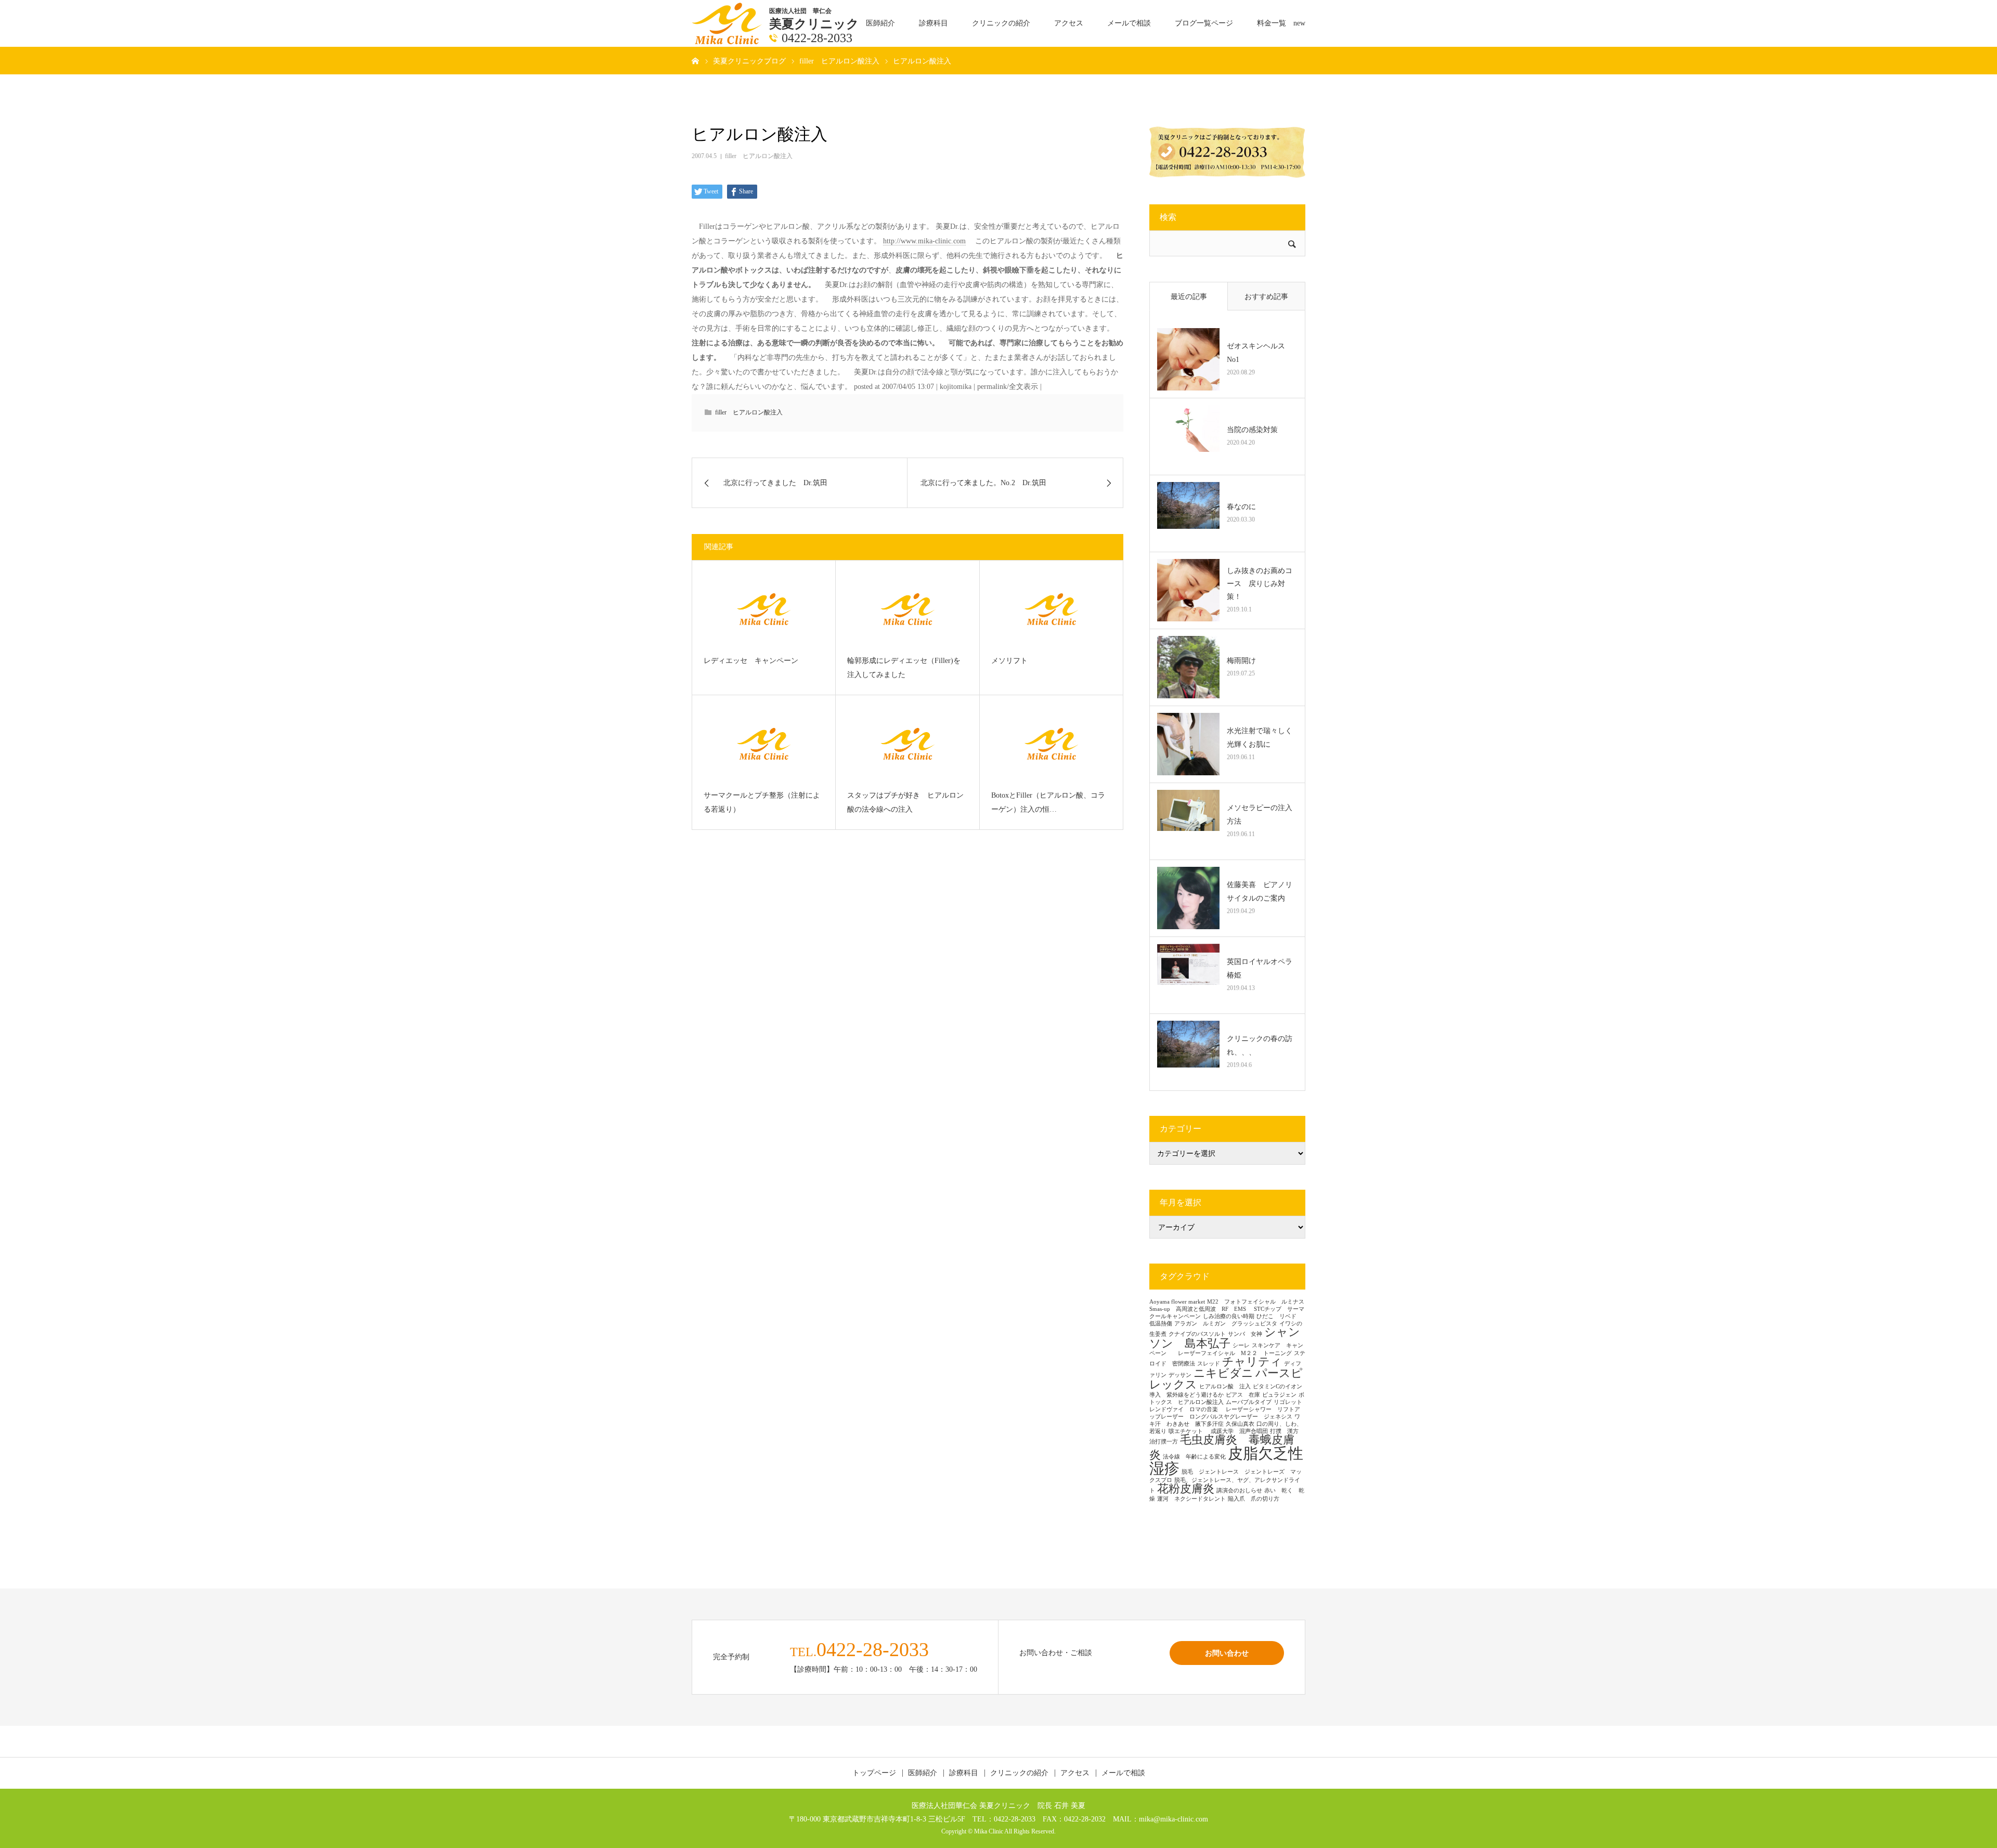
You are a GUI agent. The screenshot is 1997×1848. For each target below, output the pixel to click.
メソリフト (1009, 661)
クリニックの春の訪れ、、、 (1260, 1045)
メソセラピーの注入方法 (1260, 814)
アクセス (1069, 23)
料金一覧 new (1281, 23)
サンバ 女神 (1245, 1334)
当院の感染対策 (1252, 430)
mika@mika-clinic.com (1173, 1819)
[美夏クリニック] (728, 23)
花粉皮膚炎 (1186, 1489)
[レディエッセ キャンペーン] (764, 609)
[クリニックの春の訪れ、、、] (1188, 1052)
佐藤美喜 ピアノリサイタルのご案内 (1260, 891)
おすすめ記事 (1266, 297)
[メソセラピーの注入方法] (1188, 821)
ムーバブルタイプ (1249, 1402)
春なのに (1241, 507)
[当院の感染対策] (1188, 436)
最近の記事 (1189, 297)
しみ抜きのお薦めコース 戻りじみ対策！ (1260, 584)
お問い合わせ (1227, 1653)
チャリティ (1252, 1362)
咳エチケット (1189, 1431)
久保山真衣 (1240, 1424)
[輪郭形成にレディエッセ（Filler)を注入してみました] (907, 609)
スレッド (1209, 1364)
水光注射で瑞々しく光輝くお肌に (1260, 737)
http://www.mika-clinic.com (924, 241)
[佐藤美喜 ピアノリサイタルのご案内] (1188, 898)
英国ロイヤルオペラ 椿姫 (1262, 968)
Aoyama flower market (1177, 1302)
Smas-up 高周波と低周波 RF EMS (1201, 1309)
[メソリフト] (1051, 609)
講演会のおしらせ (1239, 1491)
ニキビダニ (1223, 1373)
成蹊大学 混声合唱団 (1239, 1431)
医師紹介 (880, 23)
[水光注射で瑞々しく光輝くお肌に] (1188, 744)
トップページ (874, 1773)
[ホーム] (695, 60)
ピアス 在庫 (1243, 1395)
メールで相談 (1129, 23)
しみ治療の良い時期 (1229, 1316)
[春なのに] (1188, 513)
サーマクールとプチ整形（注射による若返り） (762, 802)
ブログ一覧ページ (1204, 23)
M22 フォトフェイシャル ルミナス (1256, 1302)
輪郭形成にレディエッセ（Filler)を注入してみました (904, 668)
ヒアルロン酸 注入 (1225, 1387)
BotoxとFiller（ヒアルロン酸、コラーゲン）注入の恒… (1048, 802)
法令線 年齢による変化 (1194, 1457)
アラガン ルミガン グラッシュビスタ (1226, 1324)
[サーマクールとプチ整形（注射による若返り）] (764, 744)
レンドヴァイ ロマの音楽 (1186, 1409)
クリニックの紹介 (1001, 23)
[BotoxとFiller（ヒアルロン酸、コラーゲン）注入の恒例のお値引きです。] (1051, 744)
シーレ (1241, 1345)
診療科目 (933, 23)
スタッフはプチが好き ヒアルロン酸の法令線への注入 (905, 802)
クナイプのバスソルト (1197, 1334)
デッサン (1180, 1375)
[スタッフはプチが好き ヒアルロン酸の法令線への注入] (907, 744)
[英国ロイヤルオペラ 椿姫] (1188, 975)
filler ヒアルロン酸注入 (759, 156)
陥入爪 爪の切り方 (1254, 1499)
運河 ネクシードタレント (1191, 1499)
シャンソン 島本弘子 (1225, 1338)
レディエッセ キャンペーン (751, 661)
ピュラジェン (1279, 1395)
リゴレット (1288, 1402)
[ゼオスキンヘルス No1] (1188, 359)
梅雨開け (1241, 661)
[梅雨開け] (1188, 667)
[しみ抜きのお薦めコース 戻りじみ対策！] (1188, 590)
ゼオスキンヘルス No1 (1260, 353)
